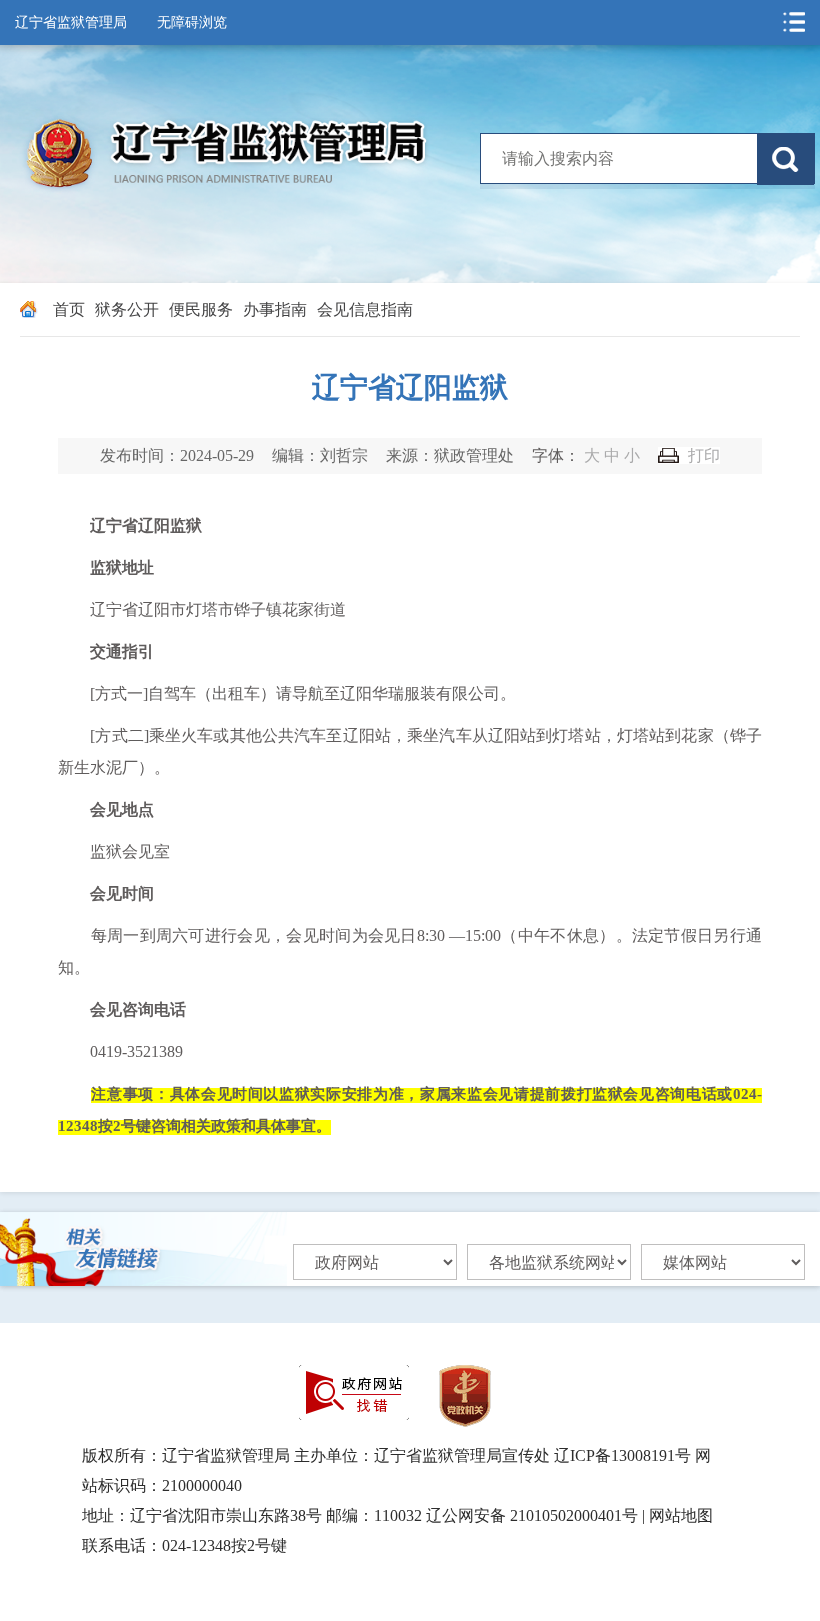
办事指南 (275, 309)
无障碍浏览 (192, 22)
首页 (69, 309)
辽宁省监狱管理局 (71, 22)
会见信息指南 (365, 309)
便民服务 (201, 309)
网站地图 (681, 1515)
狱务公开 (127, 309)
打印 (704, 455)
